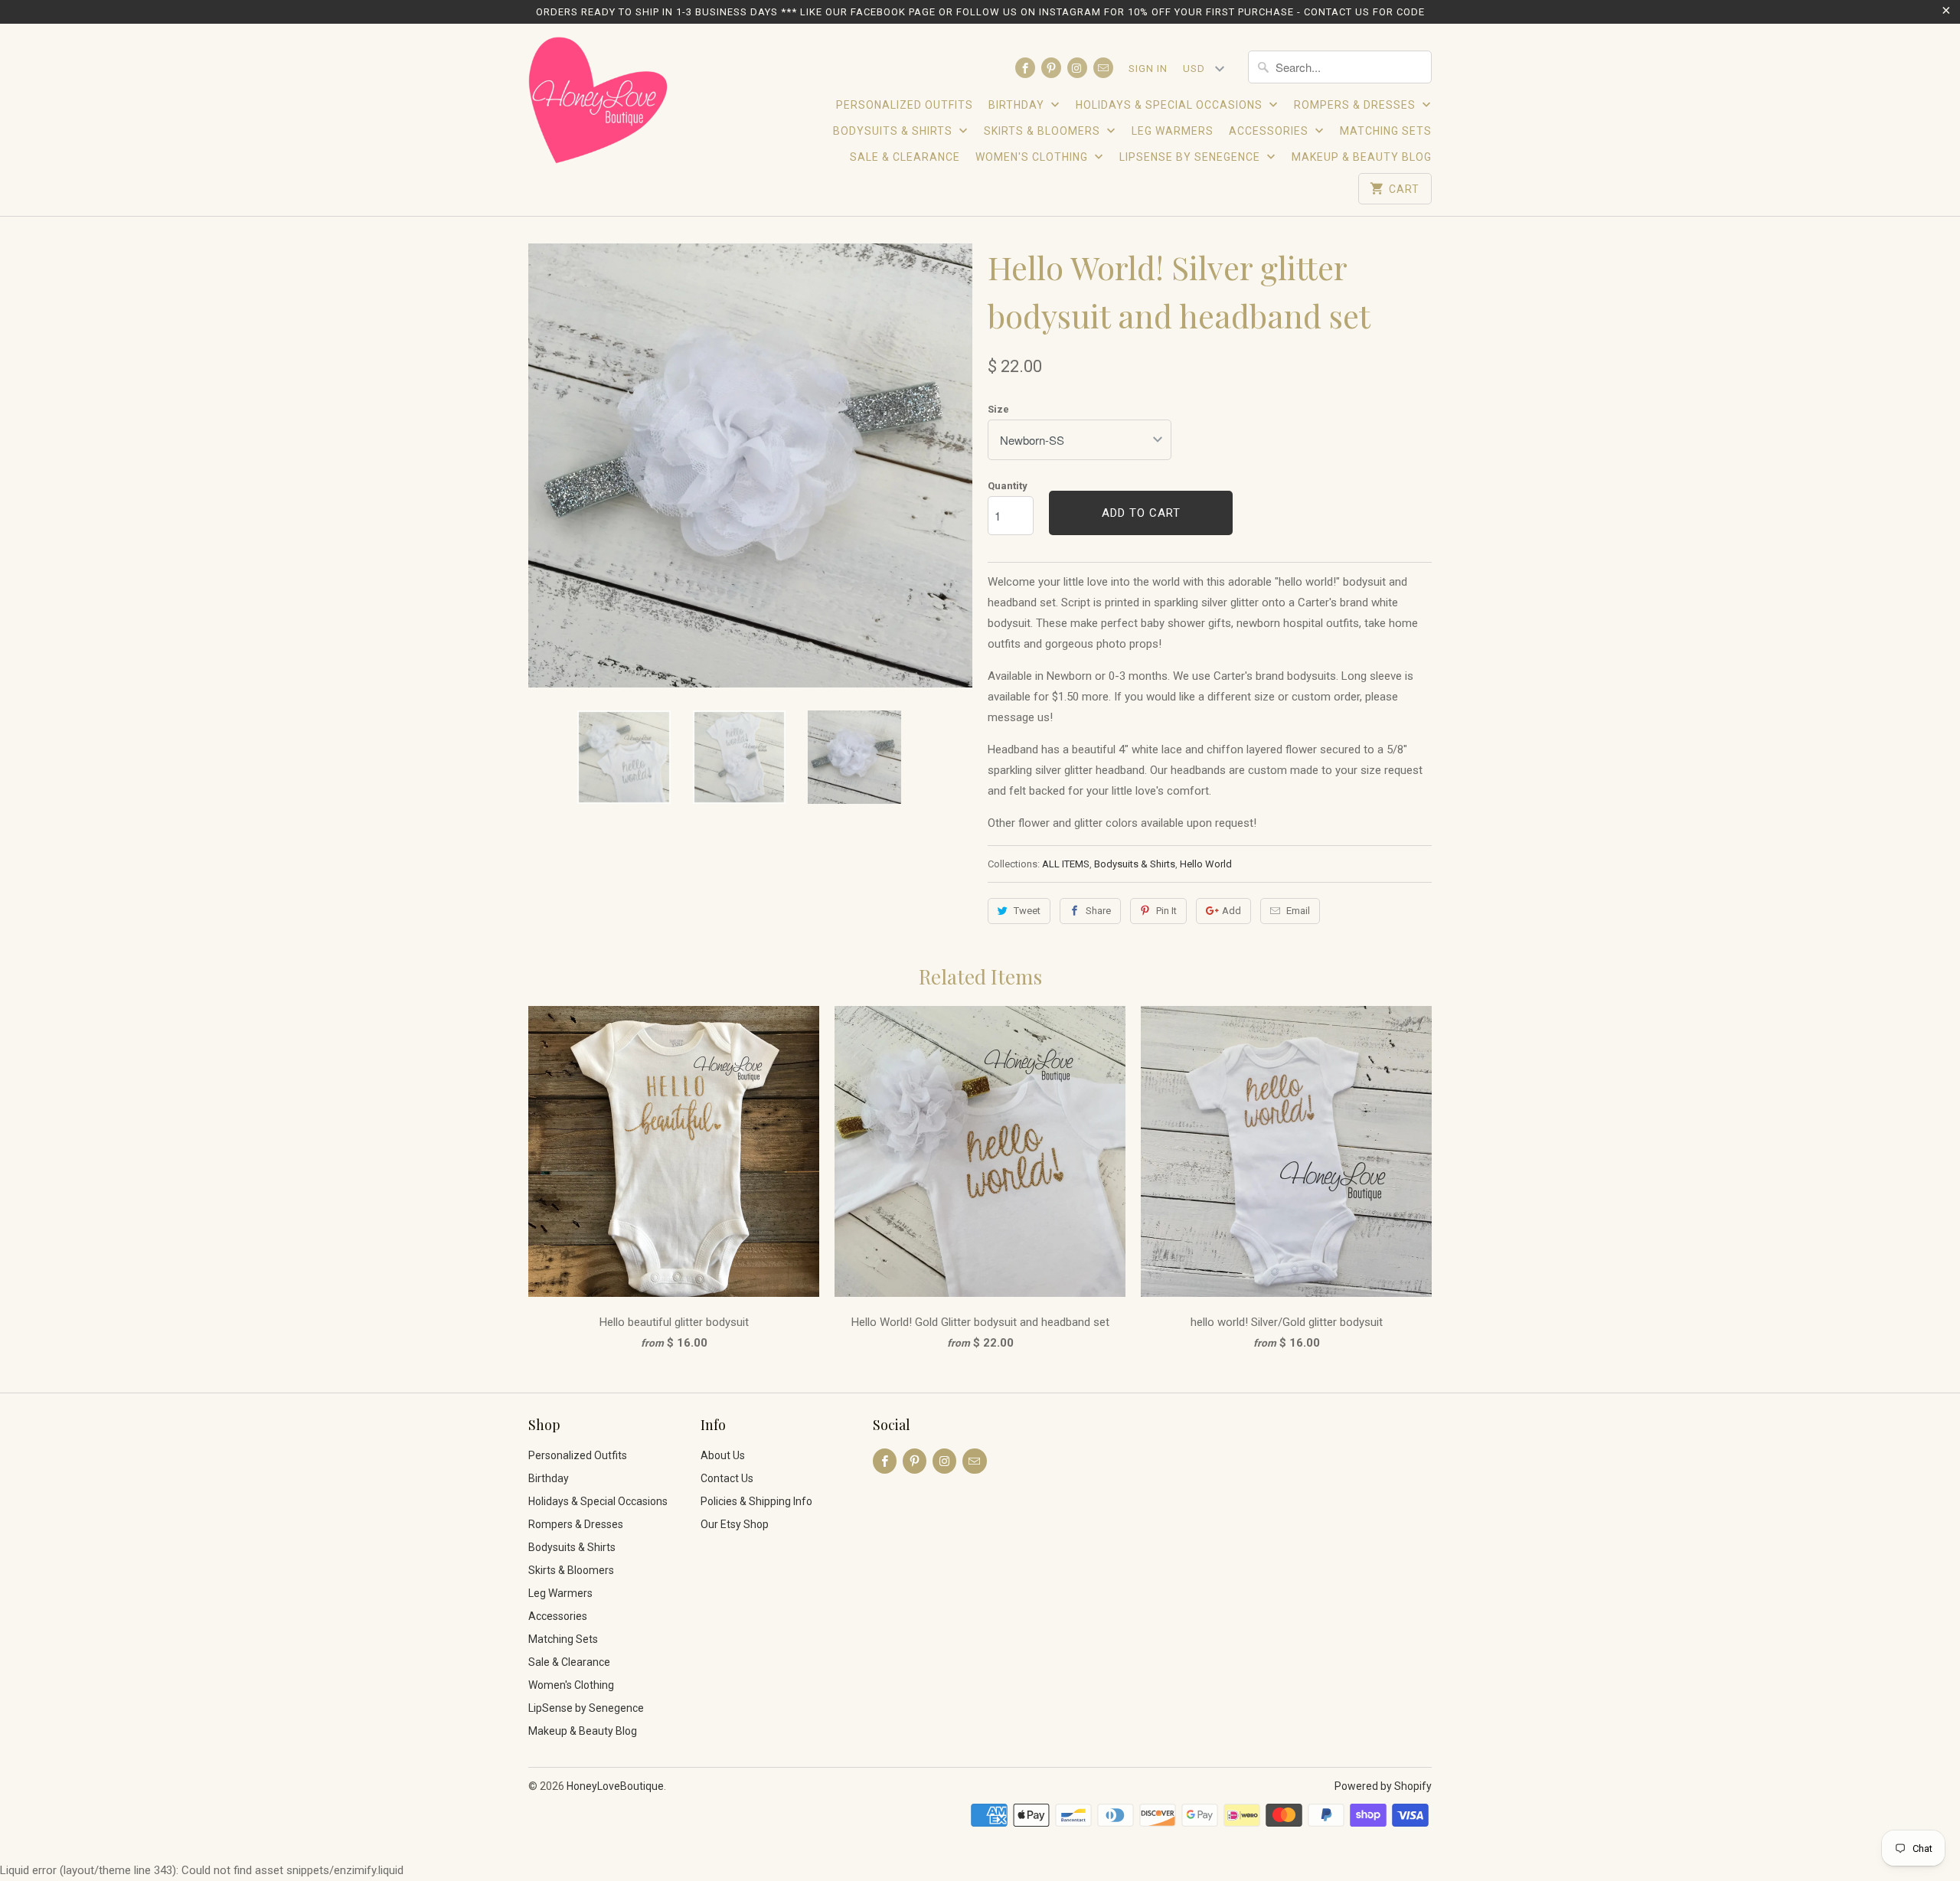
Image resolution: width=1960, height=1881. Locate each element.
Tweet (1027, 911)
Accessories (1270, 131)
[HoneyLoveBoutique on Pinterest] (1051, 68)
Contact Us (727, 1478)
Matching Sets (1386, 131)
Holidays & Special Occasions (1171, 105)
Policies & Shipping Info (756, 1501)
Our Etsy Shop (735, 1524)
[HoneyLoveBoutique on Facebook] (1025, 68)
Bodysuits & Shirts (894, 131)
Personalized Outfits (905, 105)
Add (1232, 911)
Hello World (1206, 864)
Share (1098, 911)
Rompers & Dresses (1356, 105)
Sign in (1148, 69)
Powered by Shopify (1383, 1786)
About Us (723, 1455)
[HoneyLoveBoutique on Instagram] (1077, 68)
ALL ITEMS (1066, 864)
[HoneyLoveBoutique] (599, 103)
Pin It (1166, 911)
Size (998, 409)
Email (1298, 911)
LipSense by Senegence (1191, 157)
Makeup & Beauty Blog (1362, 157)
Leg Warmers (1173, 131)
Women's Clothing (1033, 157)
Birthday (1018, 105)
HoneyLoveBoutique (615, 1786)
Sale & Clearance (905, 157)
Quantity (1008, 486)
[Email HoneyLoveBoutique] (1103, 68)
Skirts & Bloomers (1044, 131)
